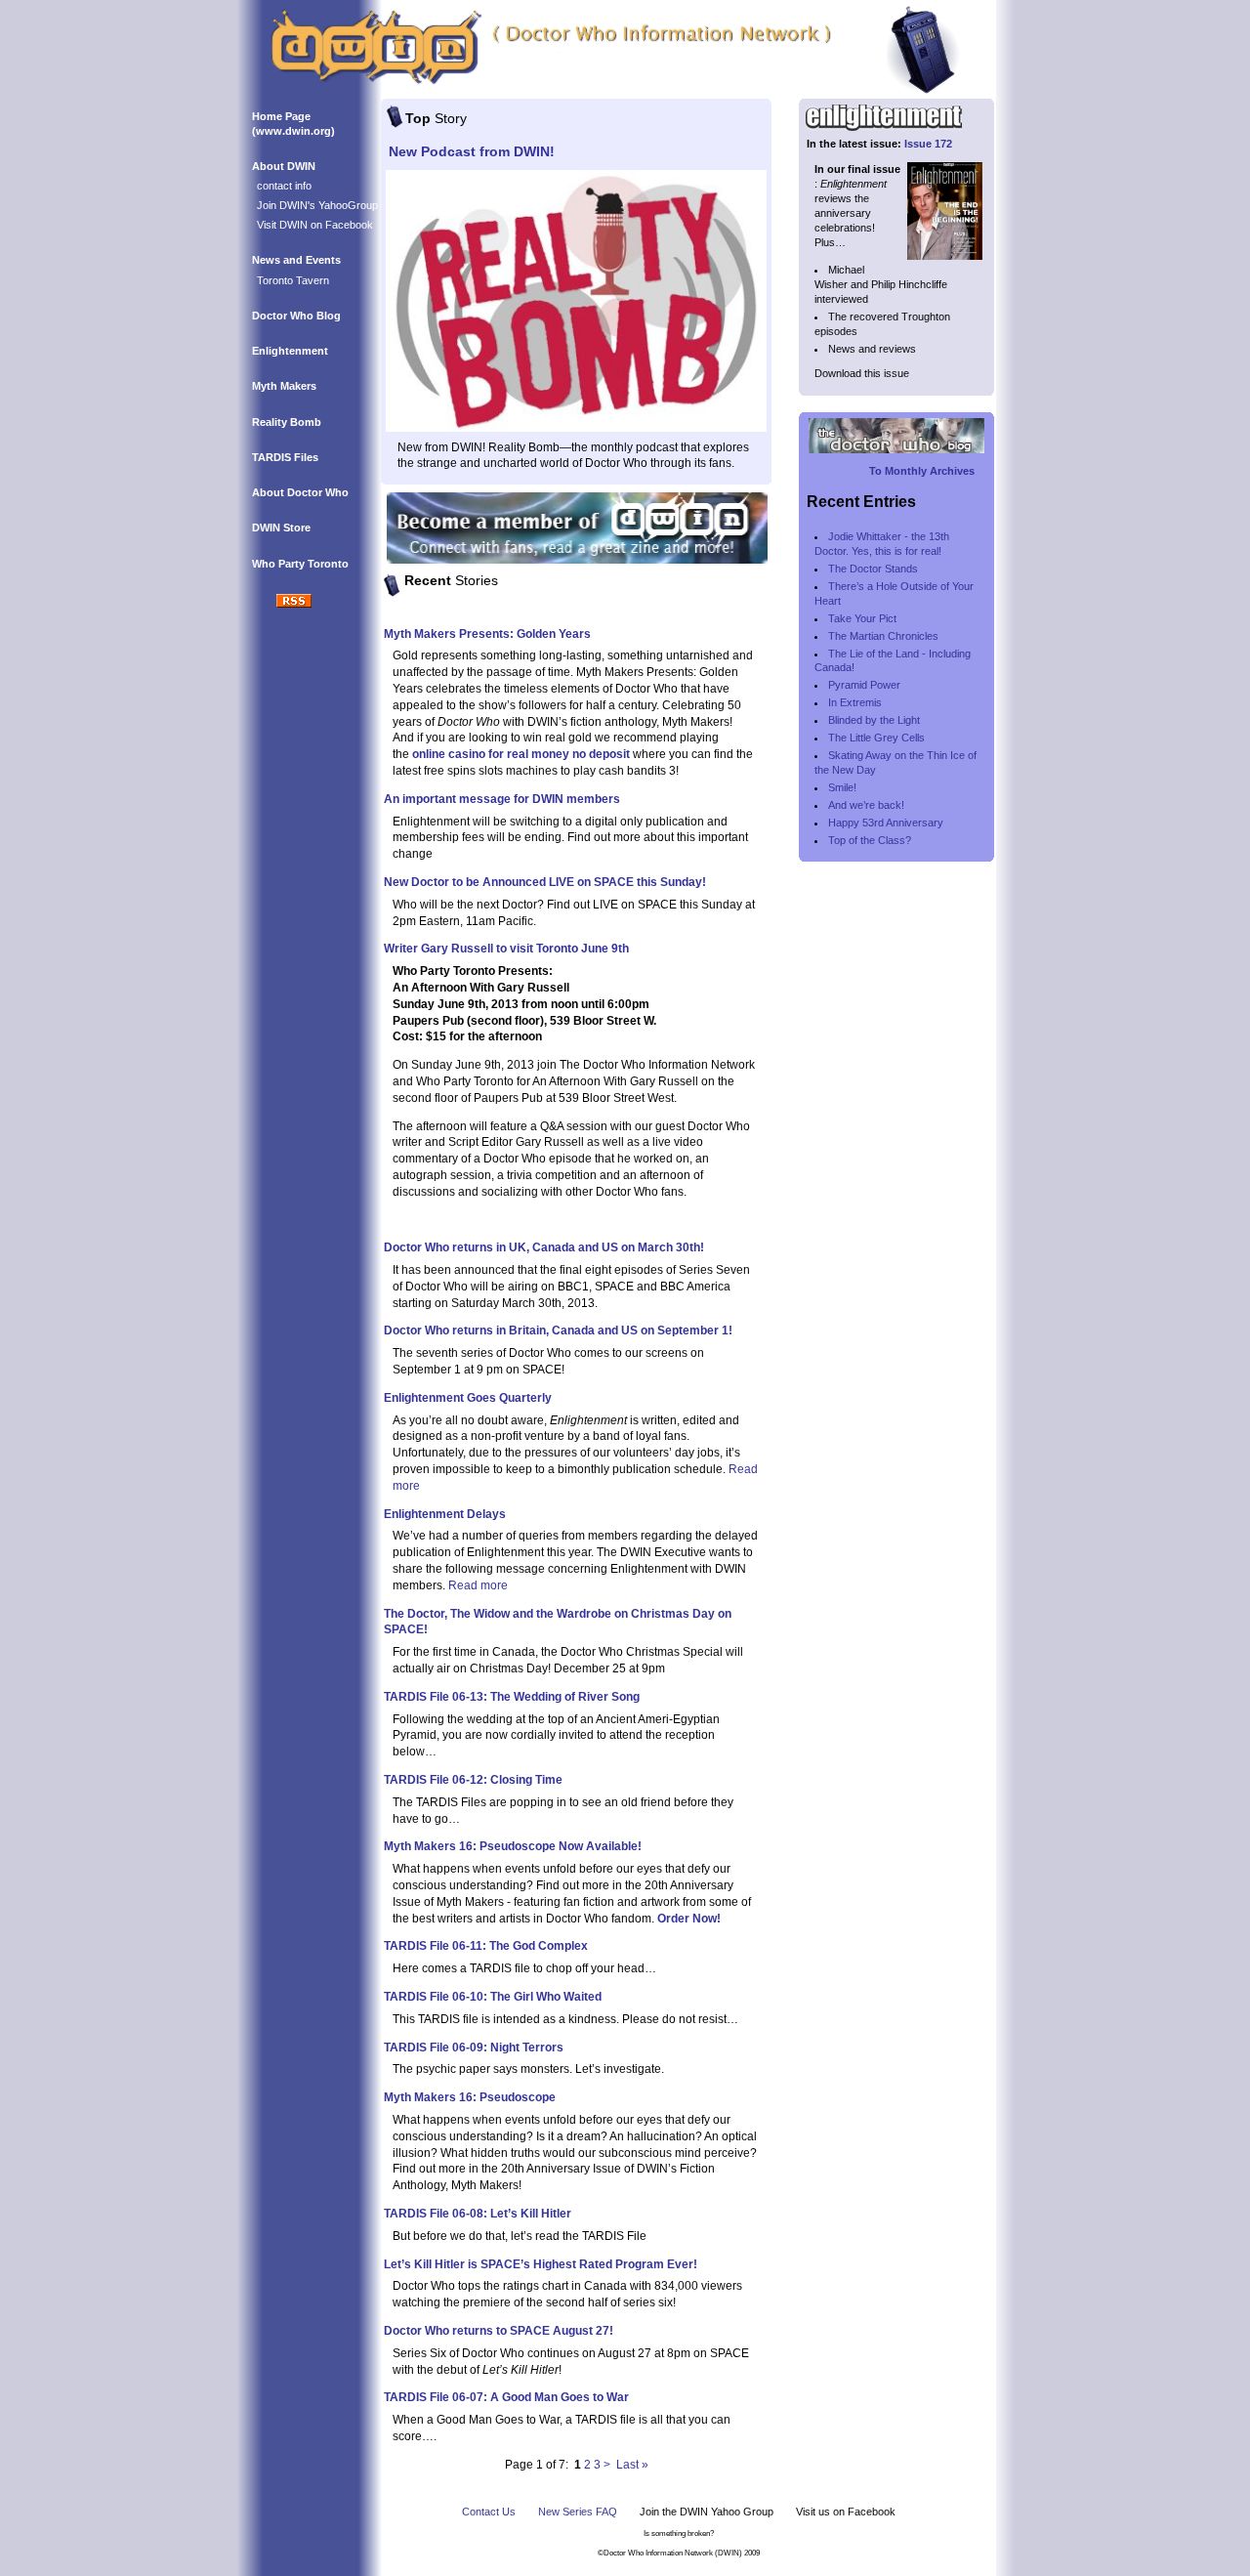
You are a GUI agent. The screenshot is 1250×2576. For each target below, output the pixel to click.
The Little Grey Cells (876, 738)
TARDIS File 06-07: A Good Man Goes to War (506, 2397)
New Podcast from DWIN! (472, 151)
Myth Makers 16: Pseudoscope (470, 2097)
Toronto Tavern (293, 280)
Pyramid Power (864, 685)
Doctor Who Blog (296, 316)
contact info (284, 186)
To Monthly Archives (922, 471)
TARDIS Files (285, 457)
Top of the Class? (870, 840)
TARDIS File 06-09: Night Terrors (474, 2048)
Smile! (842, 787)
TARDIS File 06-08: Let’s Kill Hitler (478, 2214)
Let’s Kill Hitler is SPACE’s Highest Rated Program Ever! (541, 2264)
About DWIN (284, 166)
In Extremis (855, 702)
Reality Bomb (287, 422)
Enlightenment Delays (445, 1514)
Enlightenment (290, 351)
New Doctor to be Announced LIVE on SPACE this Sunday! (545, 882)
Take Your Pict (862, 618)
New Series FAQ (578, 2512)
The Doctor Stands (873, 569)
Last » (632, 2465)
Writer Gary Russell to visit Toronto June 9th (506, 949)
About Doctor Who (300, 492)
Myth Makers (284, 386)
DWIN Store (281, 528)
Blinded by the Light (874, 720)
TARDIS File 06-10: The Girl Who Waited (493, 1997)
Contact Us (489, 2512)
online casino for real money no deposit (521, 754)
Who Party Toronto (300, 564)
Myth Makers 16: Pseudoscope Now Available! (513, 1846)
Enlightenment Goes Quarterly (468, 1398)
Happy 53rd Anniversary (886, 823)
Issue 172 (928, 144)
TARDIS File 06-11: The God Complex (486, 1946)
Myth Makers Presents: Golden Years (487, 634)
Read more (478, 1585)
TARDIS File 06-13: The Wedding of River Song (512, 1697)
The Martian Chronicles (883, 636)
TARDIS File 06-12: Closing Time (473, 1780)
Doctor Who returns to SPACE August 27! (499, 2331)
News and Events (296, 260)
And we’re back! (866, 805)
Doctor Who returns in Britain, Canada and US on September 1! (558, 1330)
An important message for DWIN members (502, 799)
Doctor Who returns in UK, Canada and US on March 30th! (544, 1247)
